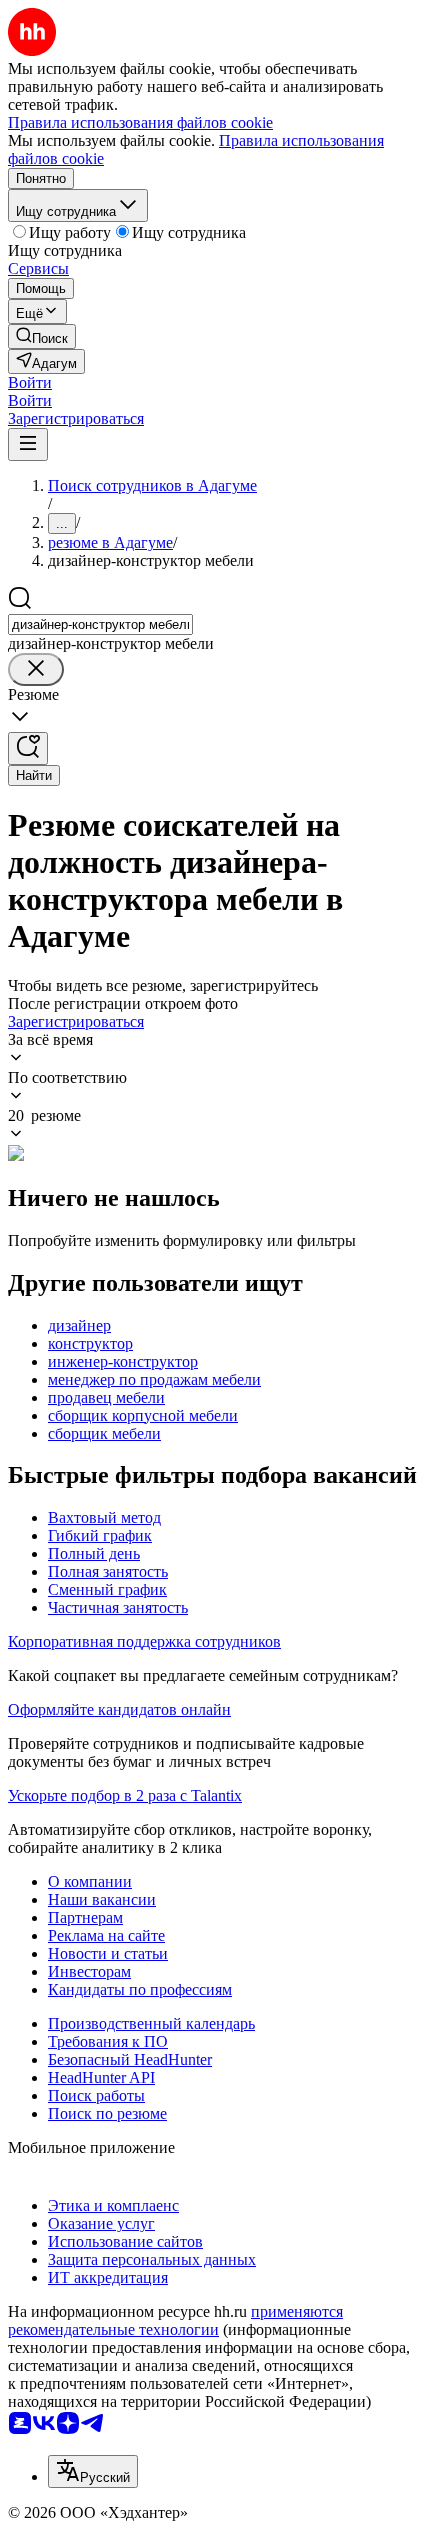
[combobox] (100, 624)
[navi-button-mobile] (28, 444)
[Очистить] (36, 669)
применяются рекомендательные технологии (175, 2320)
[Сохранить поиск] (28, 748)
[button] (30, 382)
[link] (42, 336)
